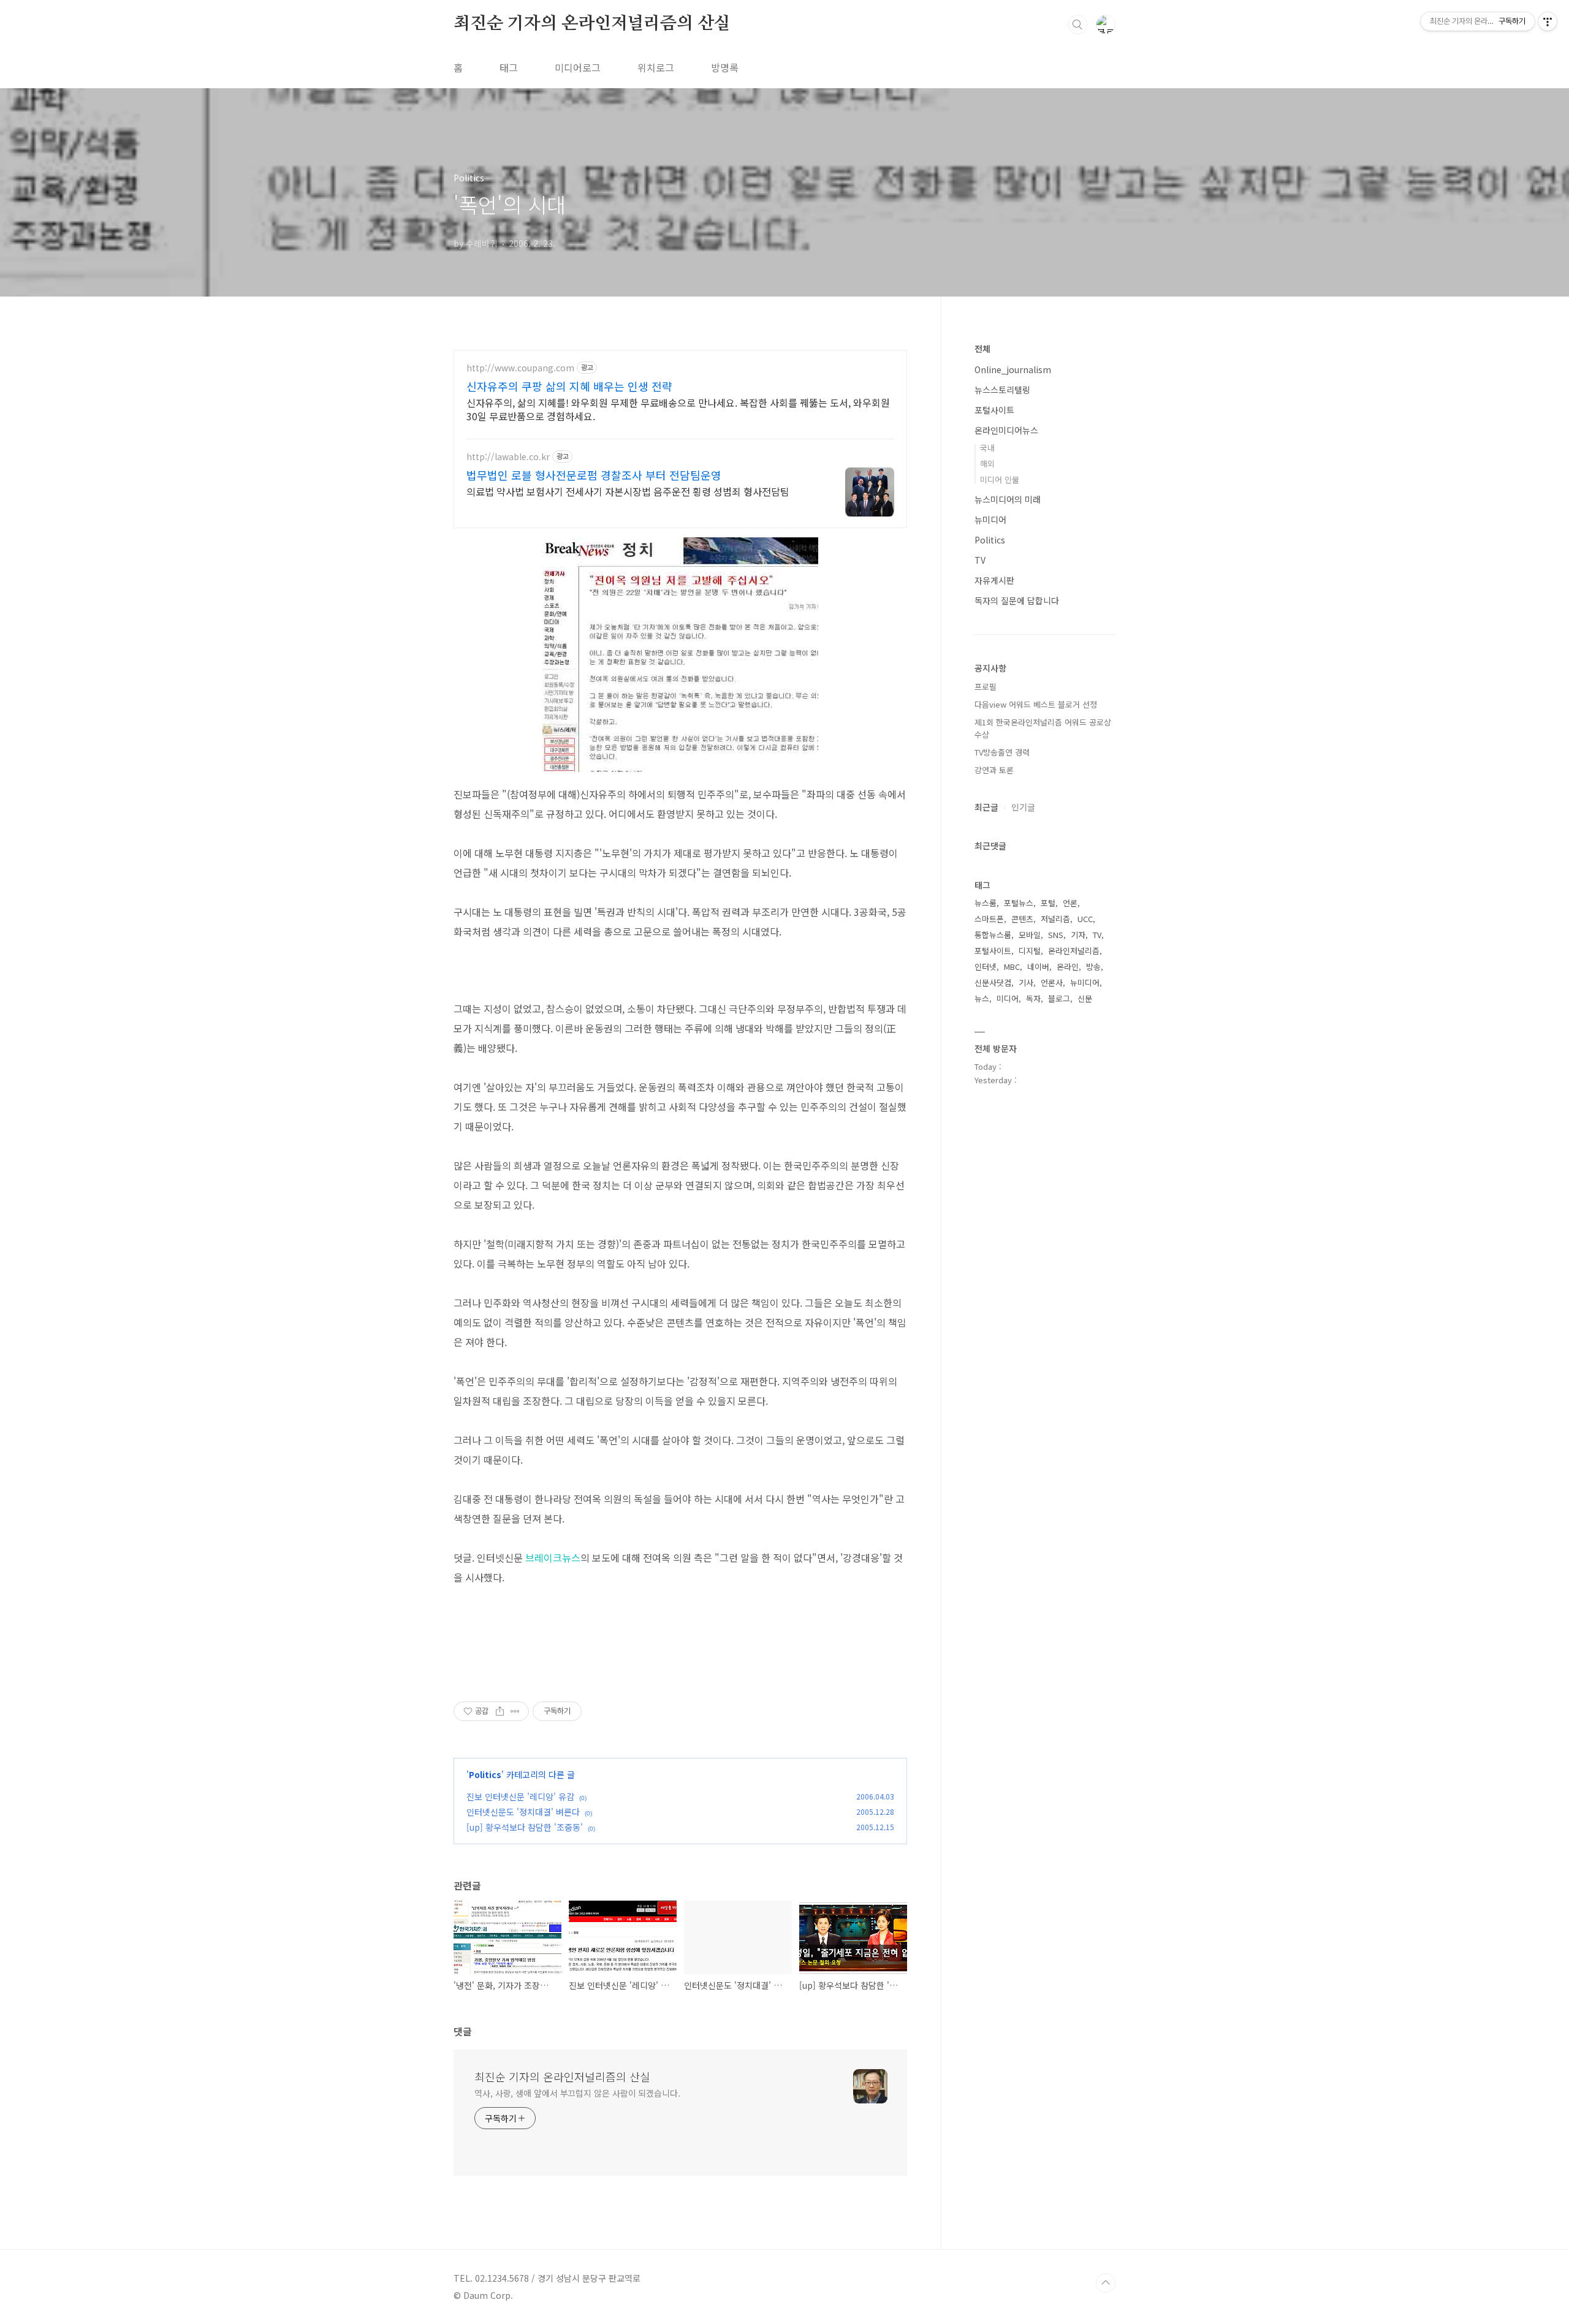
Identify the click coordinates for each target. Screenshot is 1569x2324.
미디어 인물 (1000, 479)
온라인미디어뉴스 (1006, 430)
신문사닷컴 (993, 982)
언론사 (1052, 982)
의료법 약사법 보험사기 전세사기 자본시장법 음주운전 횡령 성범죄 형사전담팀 (628, 491)
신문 (1085, 998)
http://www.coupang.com (520, 368)
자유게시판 (994, 580)
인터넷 (986, 967)
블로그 (1059, 998)
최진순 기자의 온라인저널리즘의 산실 (592, 24)
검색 (1077, 25)
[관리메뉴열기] (1548, 21)
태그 (509, 67)
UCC (1085, 919)
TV (980, 560)
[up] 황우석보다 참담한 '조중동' (525, 1827)
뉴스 (982, 998)
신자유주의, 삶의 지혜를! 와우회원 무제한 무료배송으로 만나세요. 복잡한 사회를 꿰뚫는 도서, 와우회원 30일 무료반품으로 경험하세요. (678, 409)
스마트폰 (989, 919)
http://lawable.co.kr (508, 457)
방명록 (725, 67)
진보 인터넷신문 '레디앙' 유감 (520, 1796)
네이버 (1038, 967)
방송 (1093, 967)
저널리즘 (1055, 919)
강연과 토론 (994, 770)
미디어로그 (578, 67)
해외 (987, 464)
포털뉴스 (1019, 903)
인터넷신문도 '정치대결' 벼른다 (523, 1812)
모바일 (1030, 935)
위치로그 (656, 67)
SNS (1056, 935)
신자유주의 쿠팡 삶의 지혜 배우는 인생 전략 (569, 386)
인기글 (1023, 807)
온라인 (1068, 967)
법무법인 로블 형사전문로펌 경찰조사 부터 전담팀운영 (594, 475)
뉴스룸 (986, 903)
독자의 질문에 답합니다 (1017, 600)
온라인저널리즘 (1074, 951)
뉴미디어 (990, 520)
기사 (1026, 982)
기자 (1078, 935)
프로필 (986, 687)
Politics (485, 1774)
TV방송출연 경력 (1002, 752)
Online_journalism (1013, 369)
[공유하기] (500, 1711)
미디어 (1008, 998)
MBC (1012, 967)
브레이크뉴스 (553, 1558)
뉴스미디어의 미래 (1008, 499)
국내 (987, 448)
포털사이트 (994, 410)
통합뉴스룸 (993, 935)
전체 (982, 349)
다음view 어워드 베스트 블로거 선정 (1036, 704)
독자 (1033, 998)
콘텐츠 (1022, 919)
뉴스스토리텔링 (1002, 390)
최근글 (986, 807)
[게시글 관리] (515, 1711)
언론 (1070, 903)
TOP (1106, 2283)
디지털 (1030, 951)
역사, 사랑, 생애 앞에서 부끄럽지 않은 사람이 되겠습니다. (577, 2093)
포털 (1048, 903)
